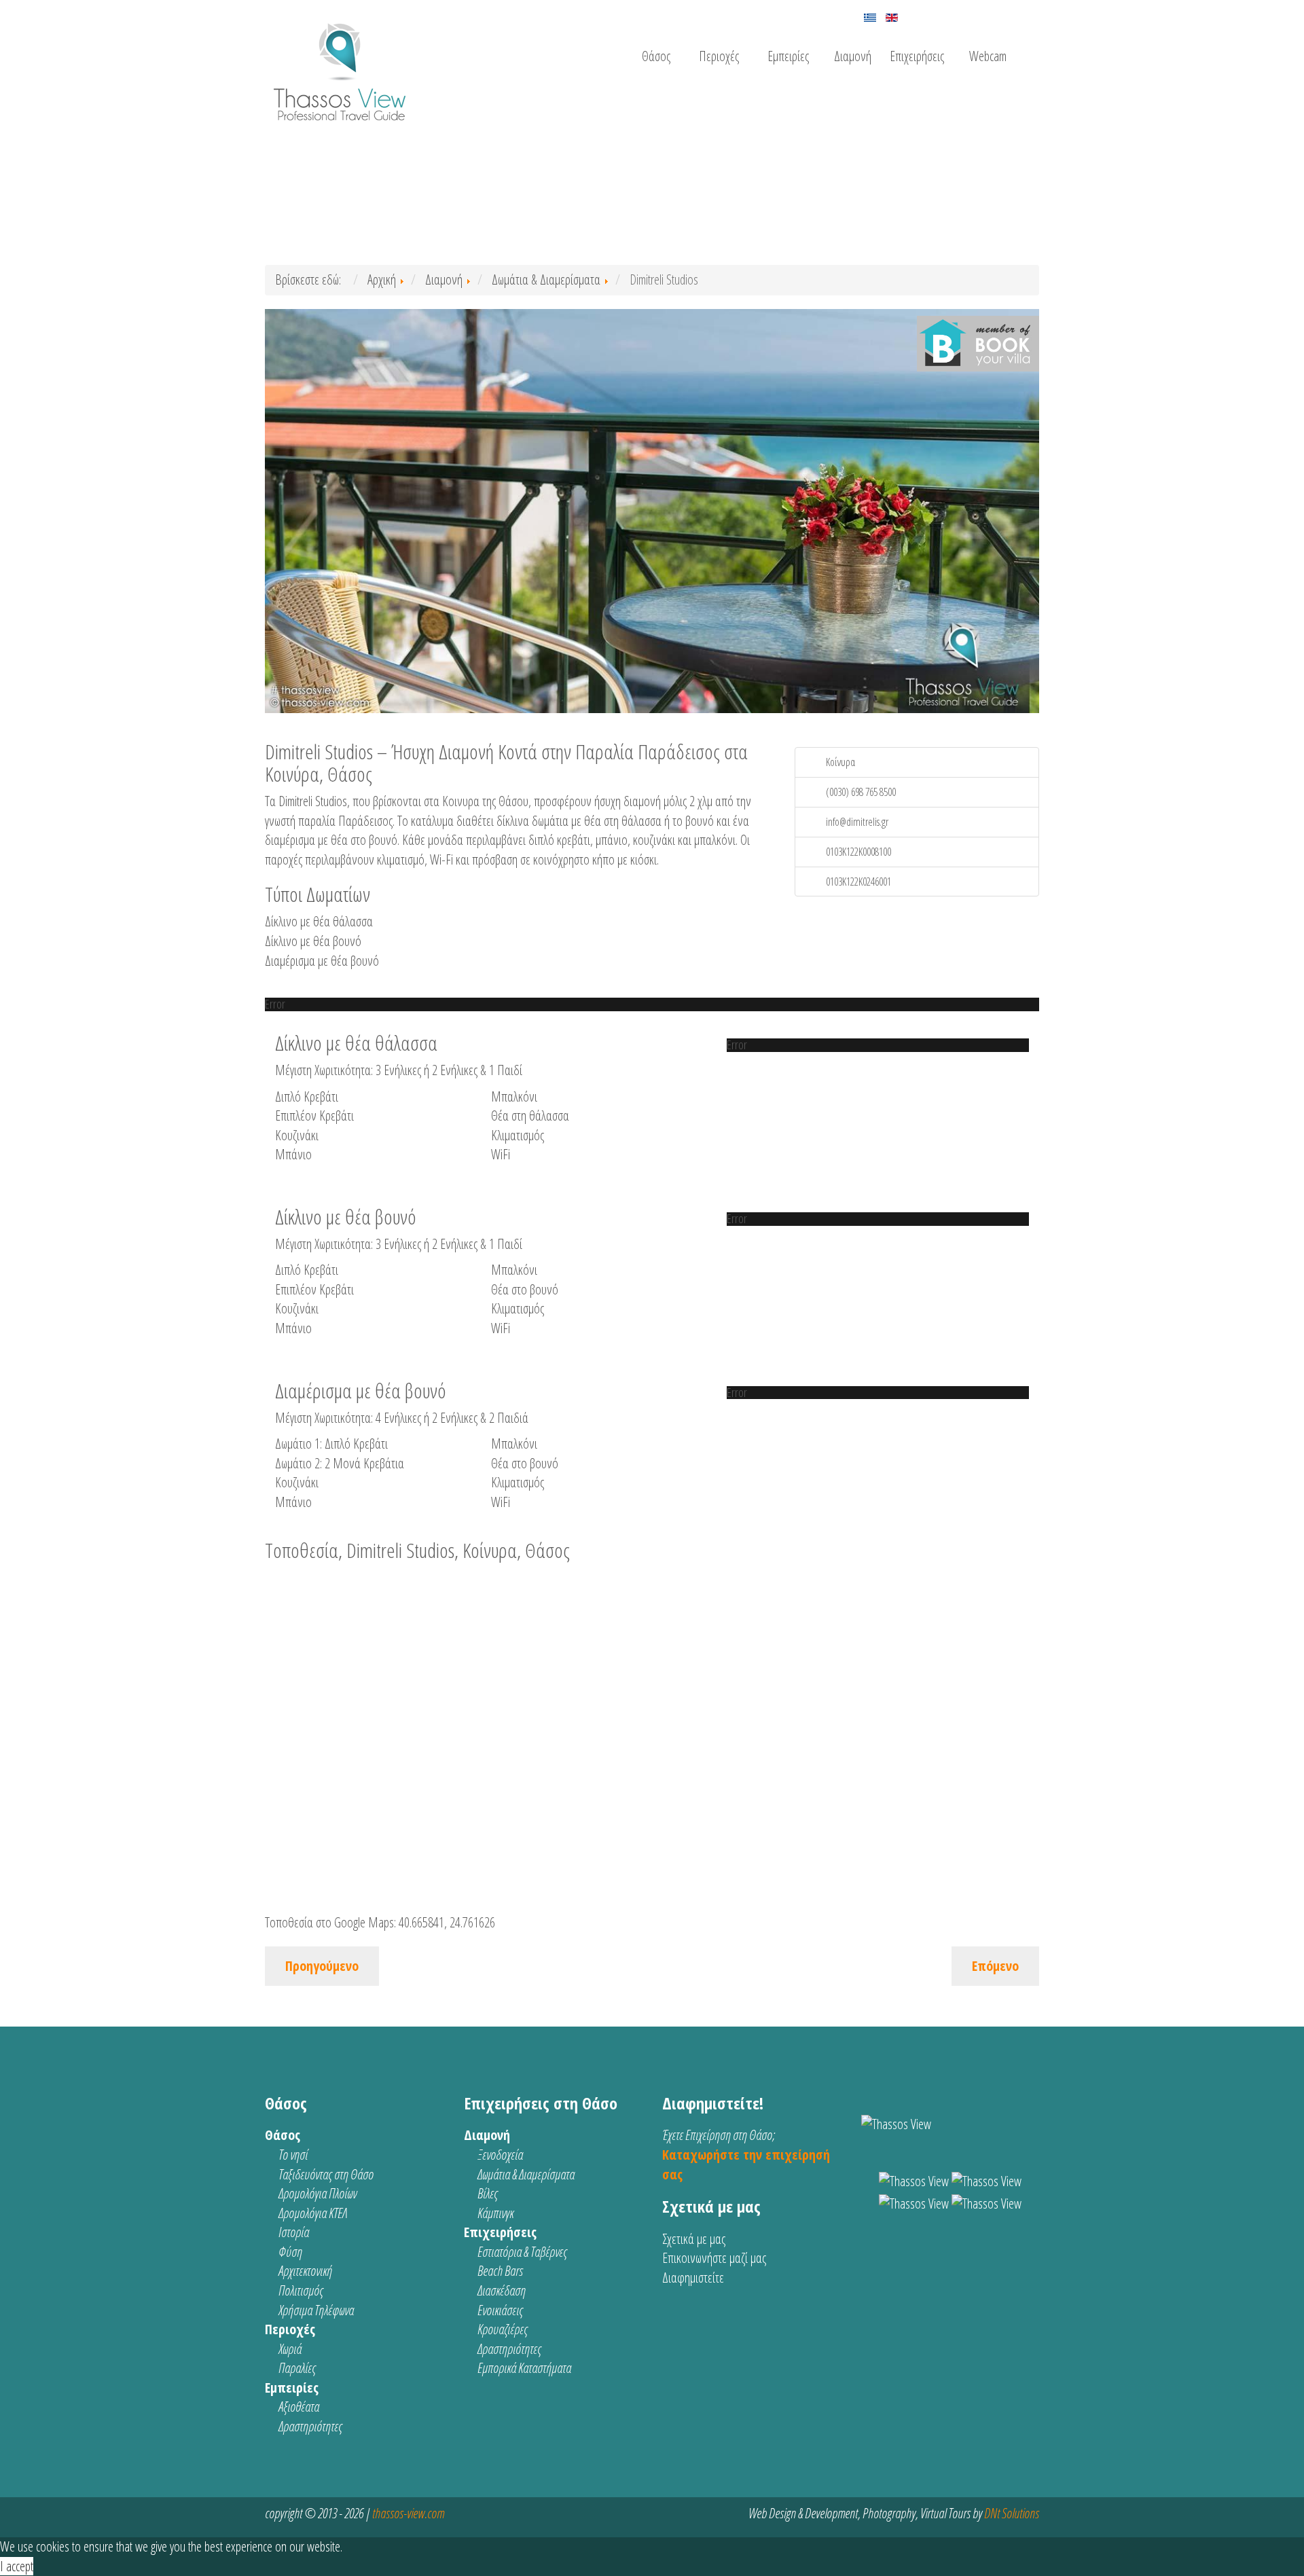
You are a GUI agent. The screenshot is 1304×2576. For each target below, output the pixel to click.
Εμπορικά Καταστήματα (524, 2368)
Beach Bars (500, 2271)
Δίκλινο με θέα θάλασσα (319, 921)
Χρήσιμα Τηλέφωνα (316, 2310)
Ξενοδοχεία (500, 2155)
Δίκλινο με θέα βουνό (313, 941)
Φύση (290, 2252)
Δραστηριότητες (310, 2426)
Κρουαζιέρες (503, 2329)
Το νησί (293, 2155)
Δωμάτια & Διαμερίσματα (526, 2174)
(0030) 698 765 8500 (861, 792)
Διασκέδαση (502, 2290)
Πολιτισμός (301, 2290)
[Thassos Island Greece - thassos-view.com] (340, 66)
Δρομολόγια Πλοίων (318, 2193)
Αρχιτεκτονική (305, 2271)
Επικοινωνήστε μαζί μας (714, 2258)
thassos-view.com (408, 2513)
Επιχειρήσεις (917, 56)
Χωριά (290, 2349)
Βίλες (488, 2193)
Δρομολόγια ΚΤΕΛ (313, 2213)
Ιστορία (294, 2232)
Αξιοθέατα (299, 2407)
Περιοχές (719, 56)
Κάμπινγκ (495, 2213)
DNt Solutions (1012, 2513)
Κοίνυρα (840, 762)
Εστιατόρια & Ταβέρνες (522, 2252)
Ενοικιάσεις (500, 2310)
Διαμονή (853, 56)
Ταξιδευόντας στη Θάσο (326, 2174)
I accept (17, 2566)
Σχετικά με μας (694, 2239)
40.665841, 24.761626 (447, 1922)
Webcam (988, 56)
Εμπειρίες (788, 56)
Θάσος (656, 56)
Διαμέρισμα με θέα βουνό (322, 961)
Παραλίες (297, 2368)
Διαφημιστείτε (693, 2278)
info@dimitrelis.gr (857, 822)
